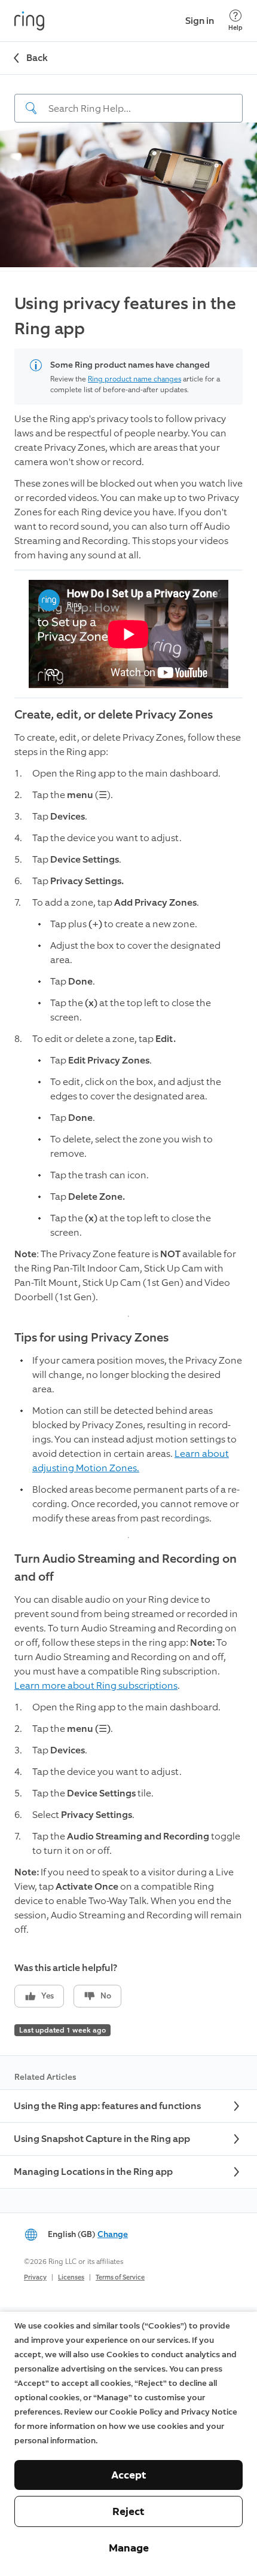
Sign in (200, 21)
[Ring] (29, 21)
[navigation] (128, 99)
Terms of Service (120, 2277)
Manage (129, 2548)
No (106, 1996)
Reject (128, 2511)
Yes (48, 1996)
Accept (129, 2475)
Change (113, 2234)
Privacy (35, 2277)
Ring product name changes (134, 379)
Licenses (71, 2277)
